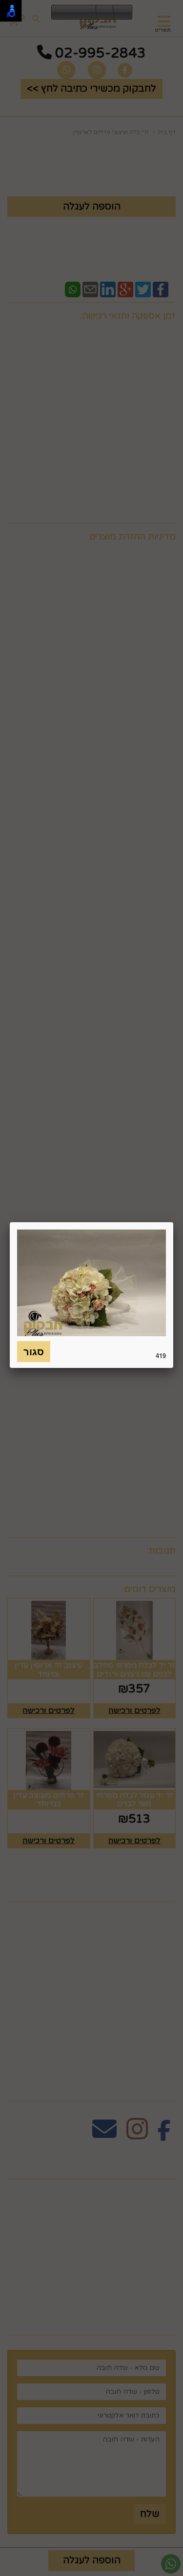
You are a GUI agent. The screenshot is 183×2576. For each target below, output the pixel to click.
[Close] (173, 1222)
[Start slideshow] (74, 13)
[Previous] (59, 13)
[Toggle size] (104, 13)
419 (161, 1355)
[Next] (88, 13)
